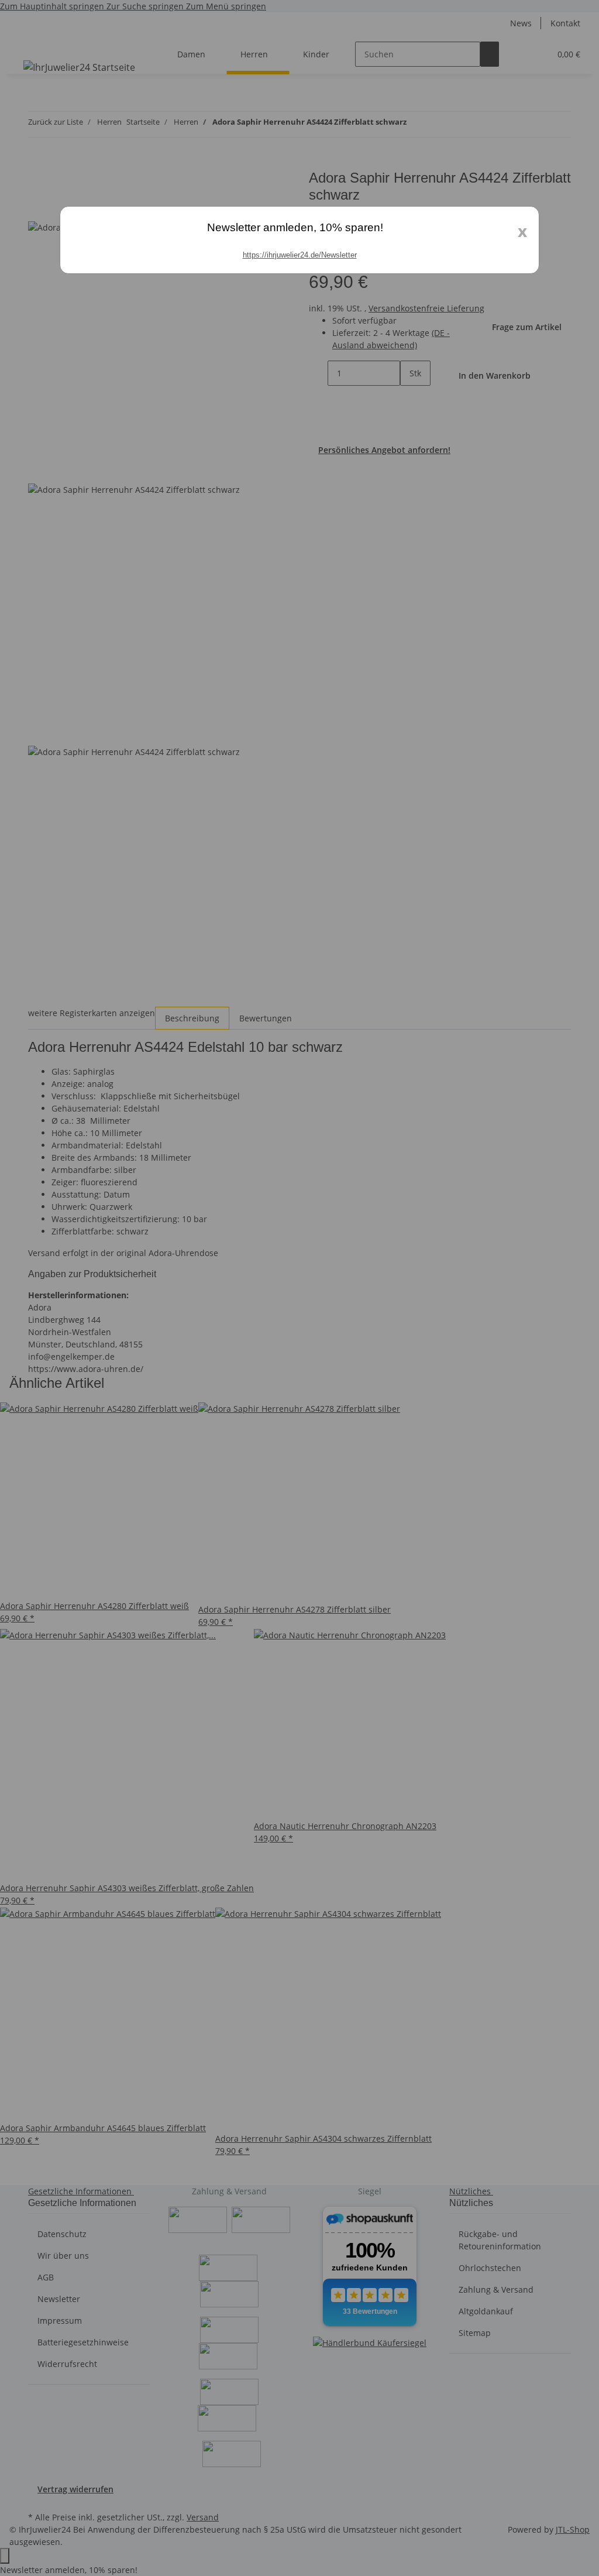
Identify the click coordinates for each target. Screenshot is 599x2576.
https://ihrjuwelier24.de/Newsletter (300, 255)
